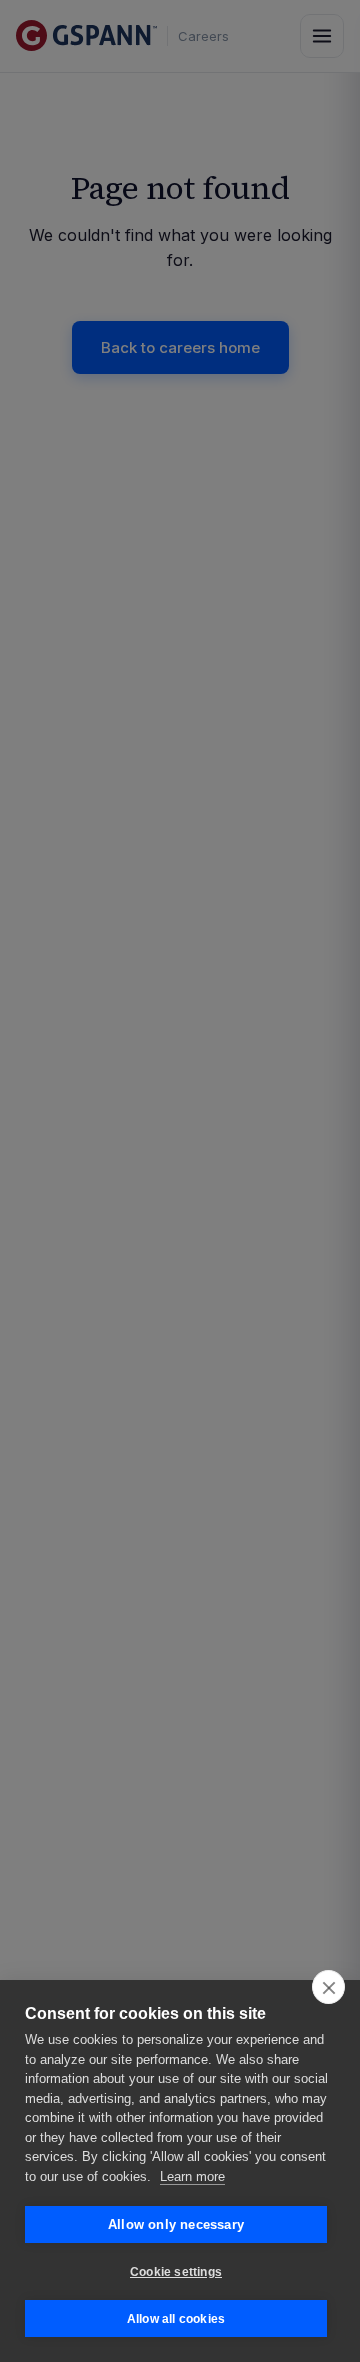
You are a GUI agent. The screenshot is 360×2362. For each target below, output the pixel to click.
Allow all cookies (176, 2319)
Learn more (192, 2176)
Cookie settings (176, 2272)
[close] (328, 1987)
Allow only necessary (176, 2224)
